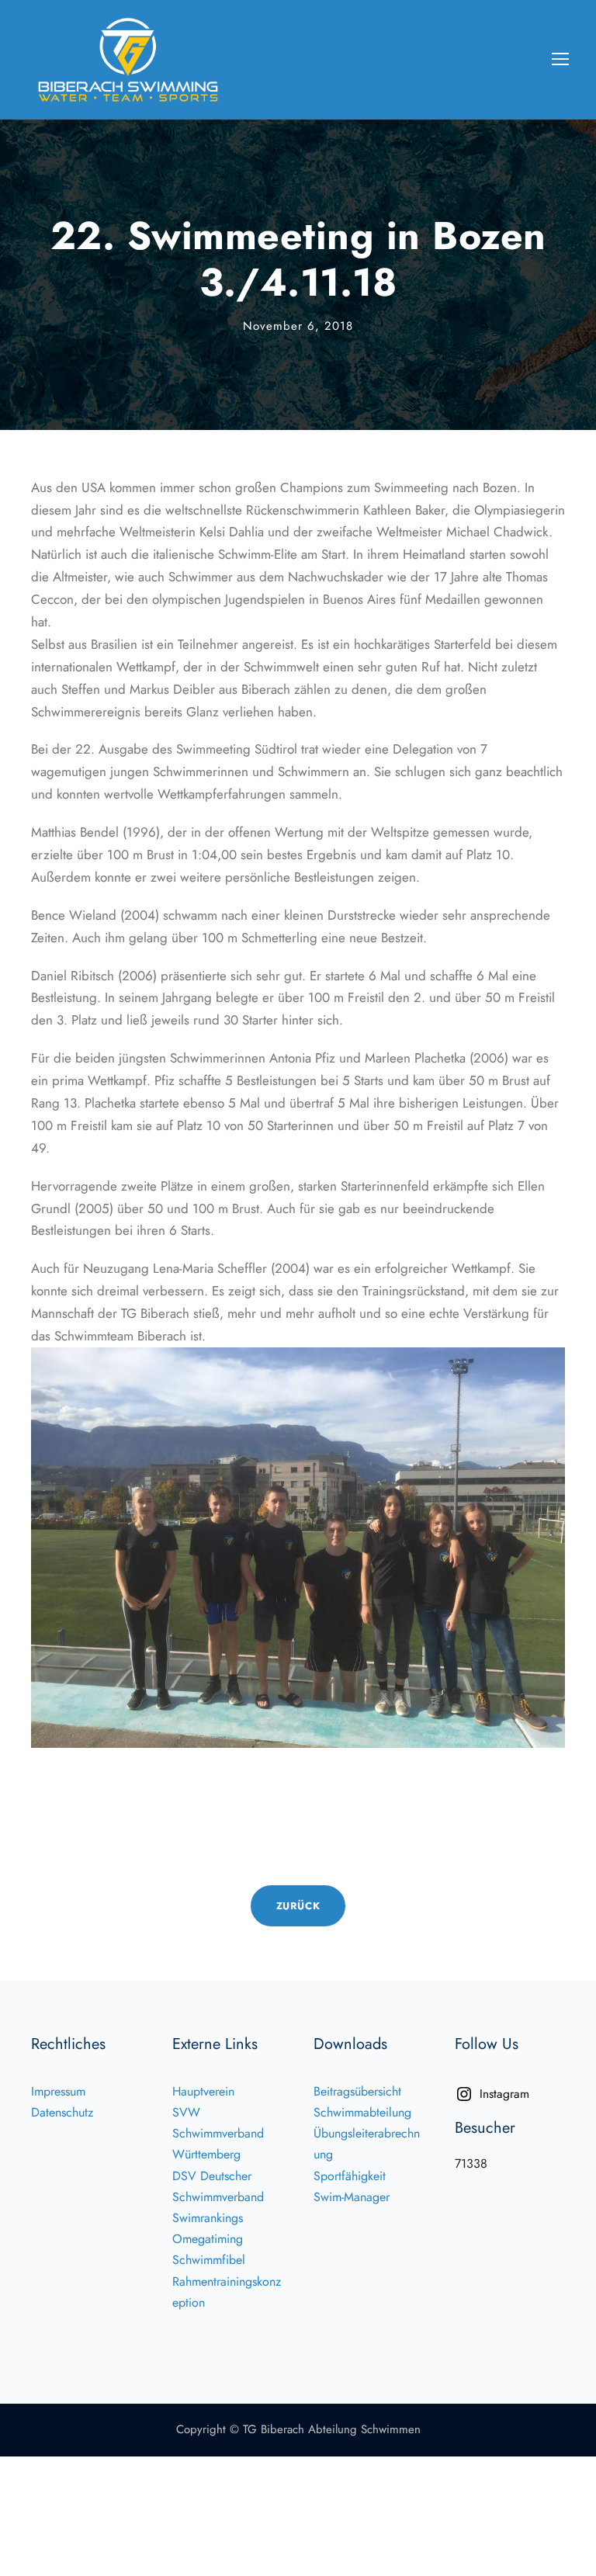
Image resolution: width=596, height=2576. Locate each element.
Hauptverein (203, 2091)
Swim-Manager (352, 2197)
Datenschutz (62, 2112)
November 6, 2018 (298, 326)
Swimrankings (208, 2218)
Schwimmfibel (209, 2260)
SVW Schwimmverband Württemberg (218, 2133)
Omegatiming (208, 2239)
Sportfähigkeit (350, 2176)
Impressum (58, 2091)
